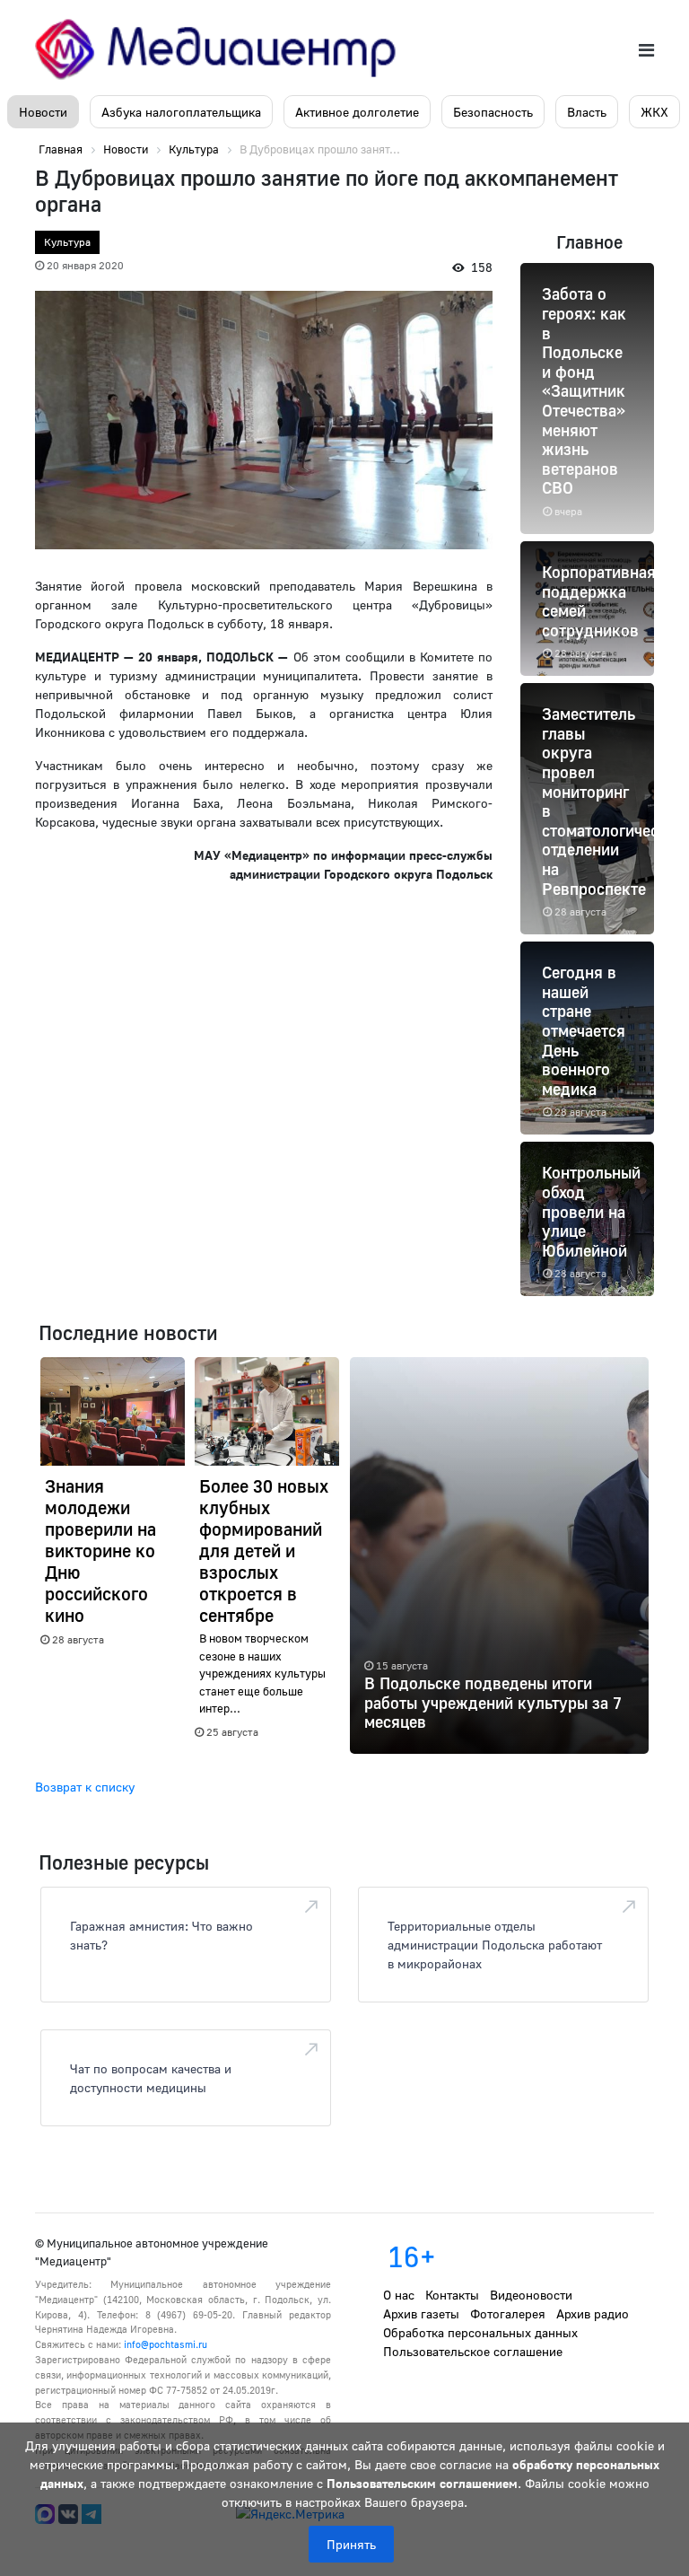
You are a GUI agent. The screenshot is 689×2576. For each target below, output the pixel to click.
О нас (399, 2295)
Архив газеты (421, 2313)
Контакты (452, 2295)
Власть (587, 112)
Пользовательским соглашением (422, 2483)
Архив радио (593, 2313)
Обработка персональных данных (480, 2332)
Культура (67, 242)
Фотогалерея (508, 2313)
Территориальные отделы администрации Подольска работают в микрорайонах (495, 1945)
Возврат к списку (85, 1787)
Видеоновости (531, 2295)
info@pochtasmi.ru (166, 2344)
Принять (351, 2544)
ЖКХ (654, 112)
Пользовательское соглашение (473, 2351)
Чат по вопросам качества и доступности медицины (151, 2078)
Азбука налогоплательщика (181, 112)
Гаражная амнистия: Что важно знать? (161, 1935)
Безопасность (493, 112)
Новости (43, 112)
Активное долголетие (357, 112)
